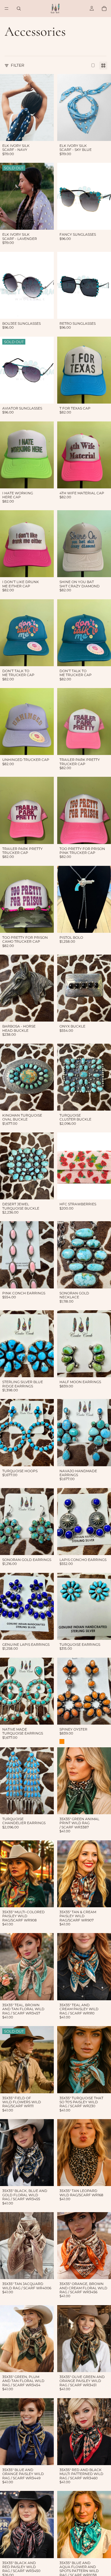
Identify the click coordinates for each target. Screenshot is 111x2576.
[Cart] (104, 9)
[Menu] (7, 9)
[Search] (19, 9)
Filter (18, 65)
